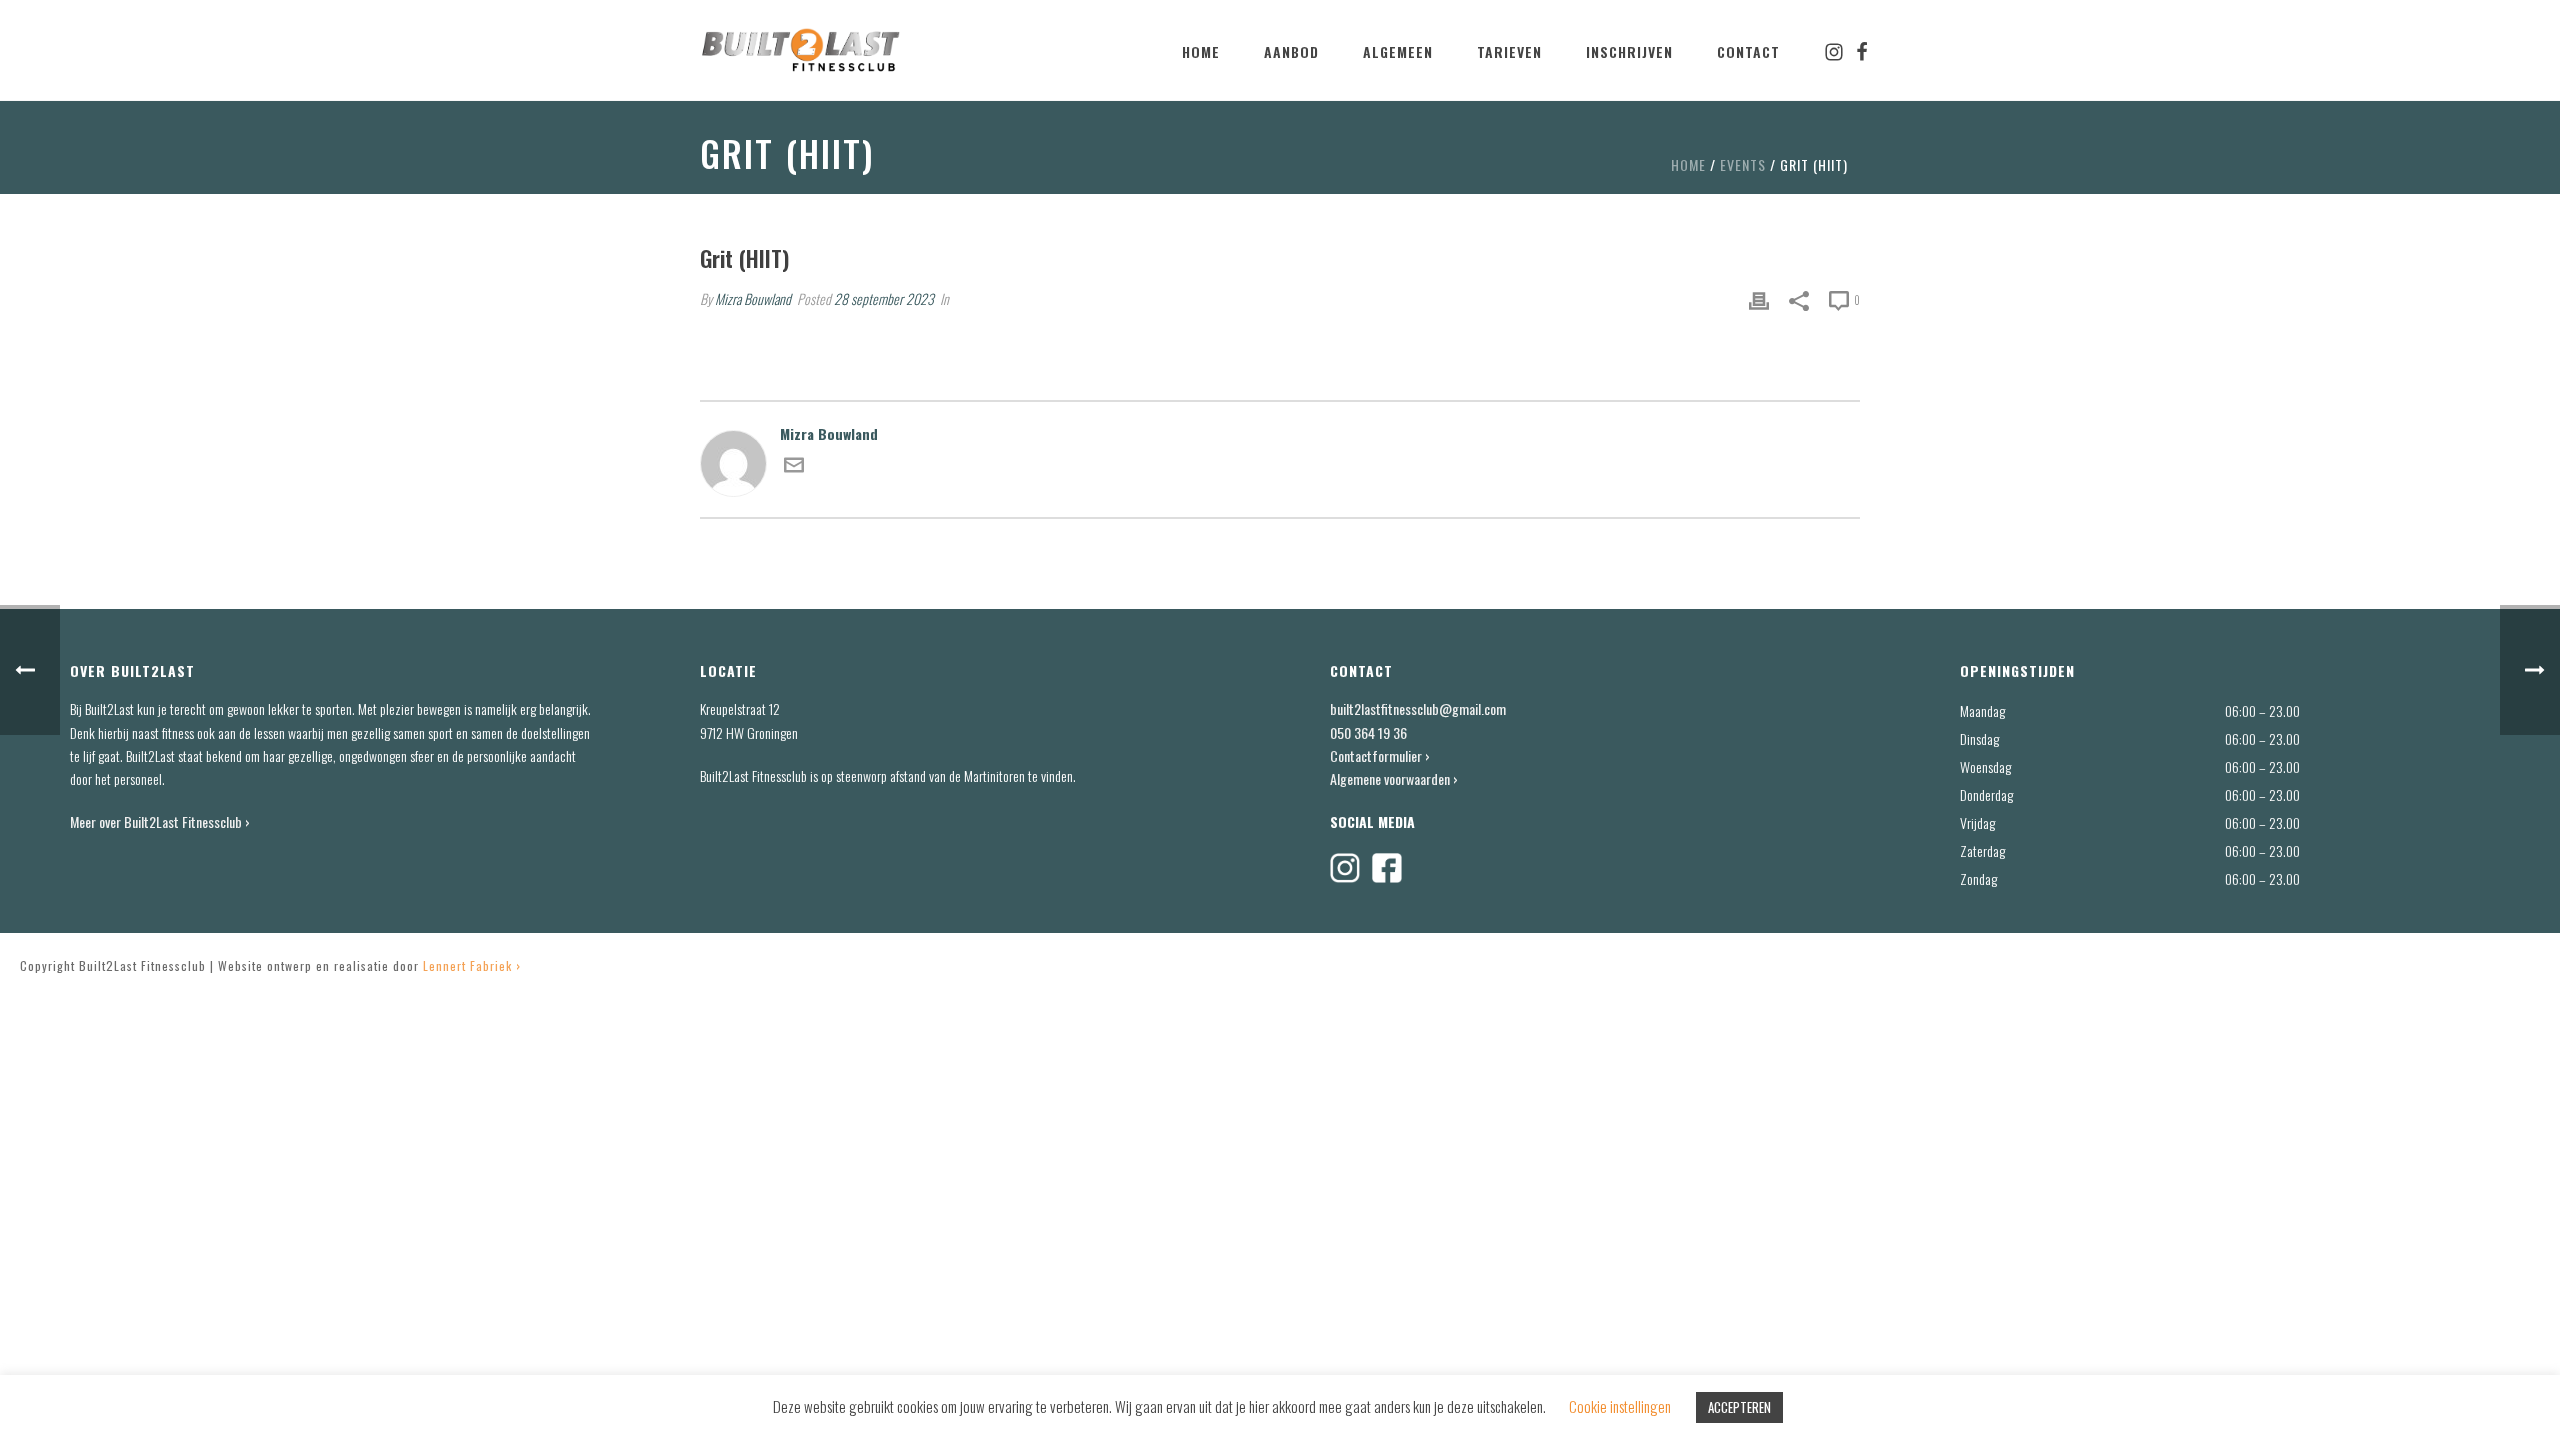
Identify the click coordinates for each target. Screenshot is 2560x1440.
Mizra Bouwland (753, 298)
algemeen (1398, 51)
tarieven (1509, 51)
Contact (1748, 51)
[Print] (1759, 299)
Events (1743, 164)
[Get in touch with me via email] (794, 468)
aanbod (1291, 51)
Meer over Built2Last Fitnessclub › (161, 821)
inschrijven (1629, 51)
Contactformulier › (1380, 755)
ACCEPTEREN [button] (1739, 1407)
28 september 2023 (884, 298)
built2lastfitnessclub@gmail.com (1418, 708)
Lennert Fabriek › (472, 965)
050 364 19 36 (1368, 732)
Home (1201, 51)
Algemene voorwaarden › (1394, 778)
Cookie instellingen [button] (1620, 1406)
